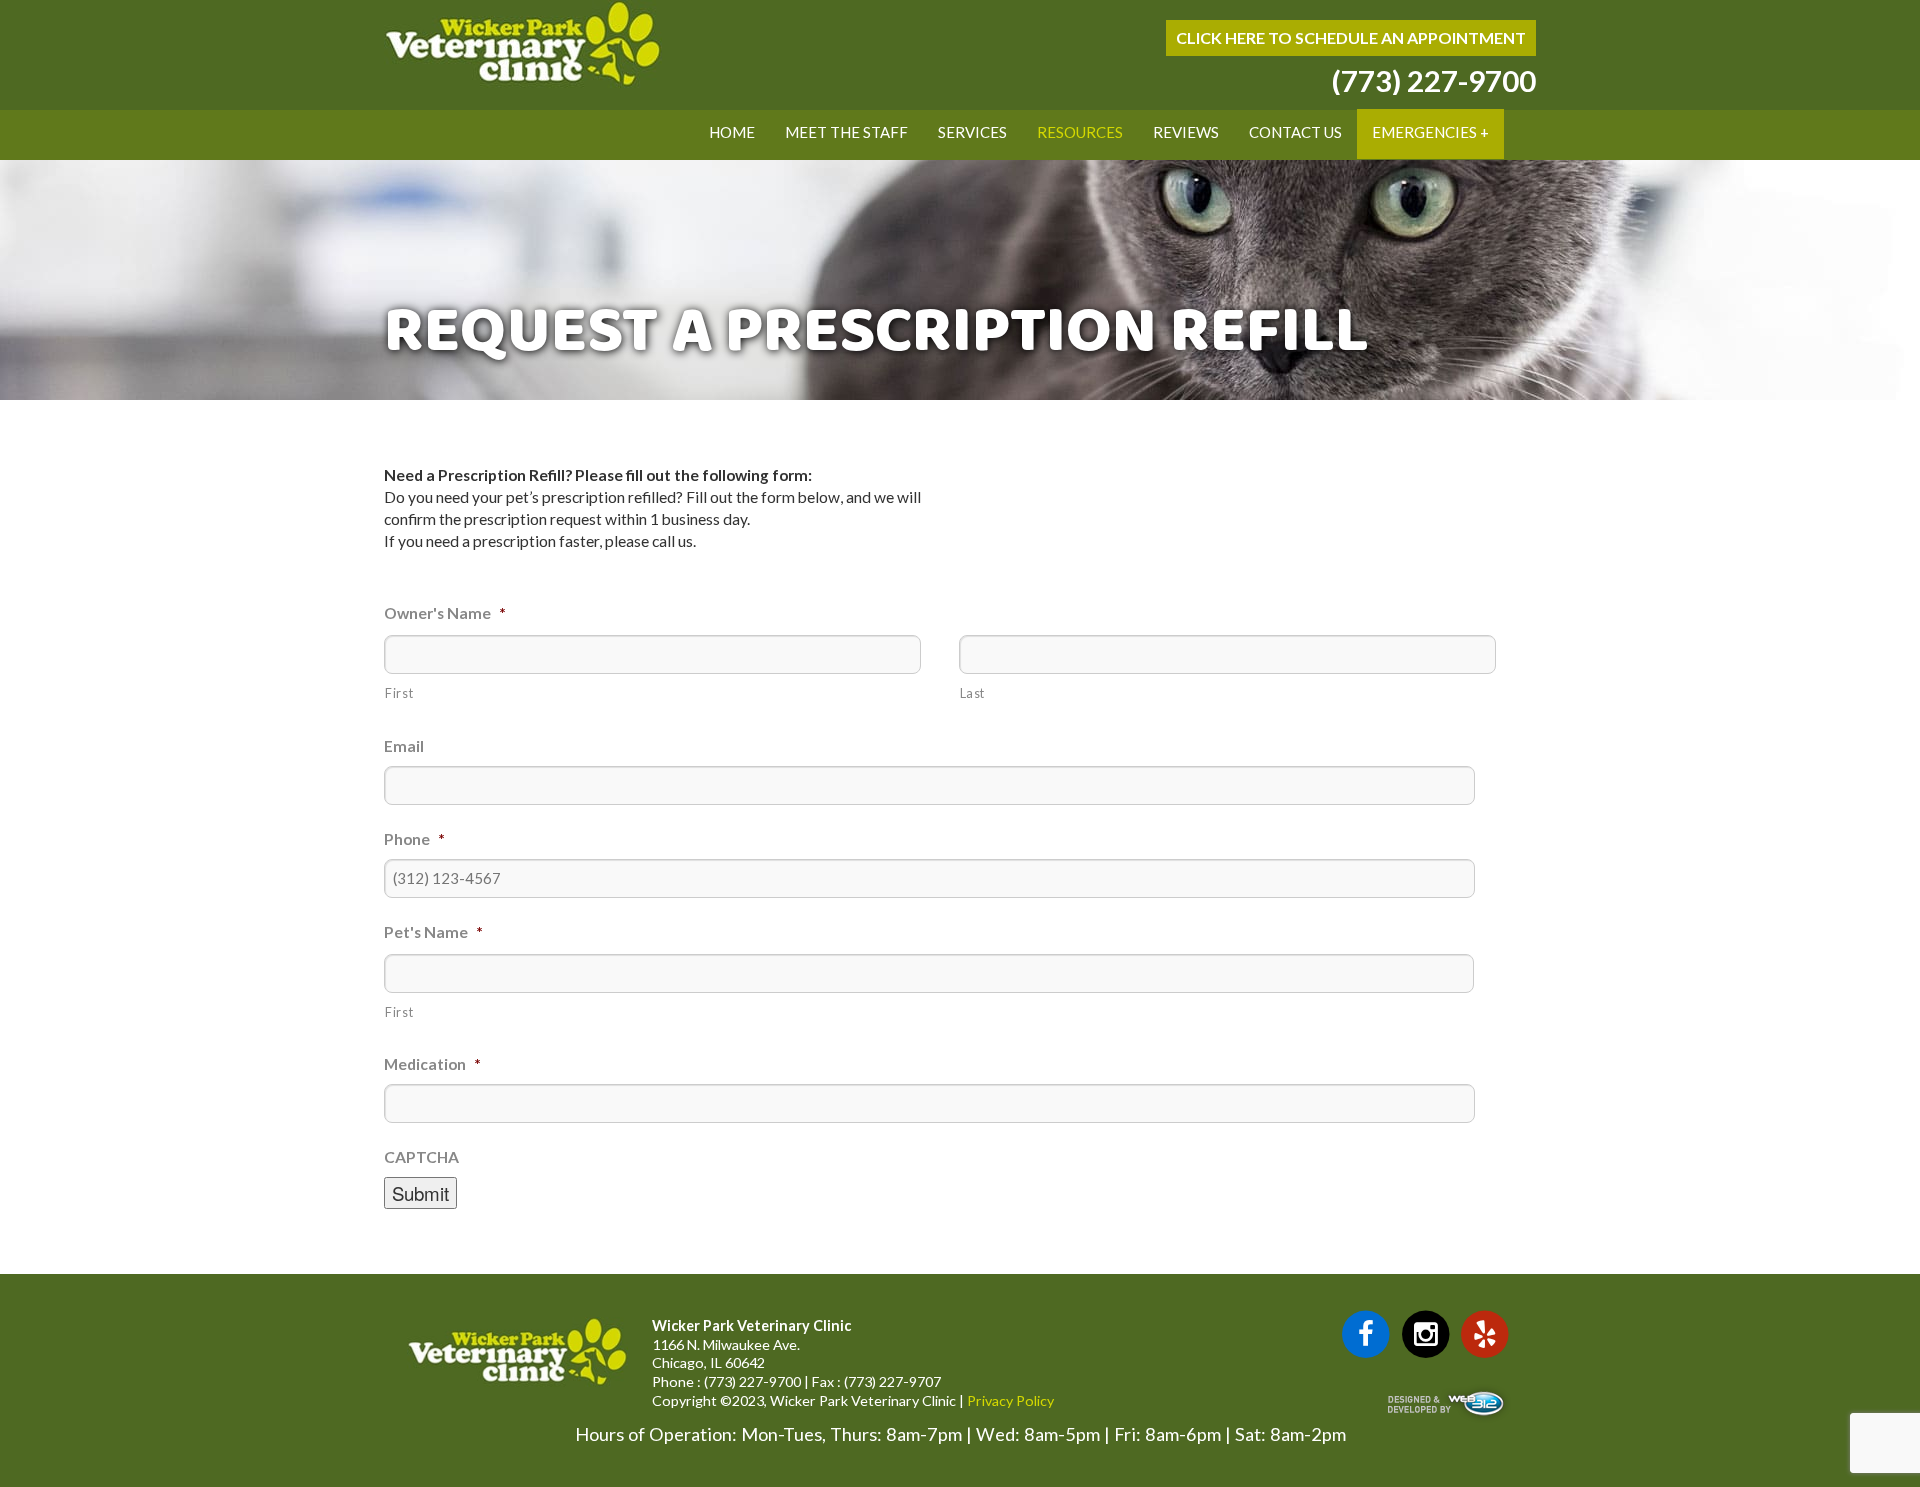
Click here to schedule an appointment (1351, 37)
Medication (432, 1064)
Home (732, 132)
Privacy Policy (1010, 1400)
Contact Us (1295, 132)
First (399, 693)
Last (973, 693)
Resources (1080, 132)
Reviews (1186, 132)
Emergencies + (1430, 132)
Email (404, 746)
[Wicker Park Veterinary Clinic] (523, 83)
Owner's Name (445, 613)
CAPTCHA (421, 1157)
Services (972, 132)
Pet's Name (433, 932)
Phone (414, 839)
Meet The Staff (846, 132)
